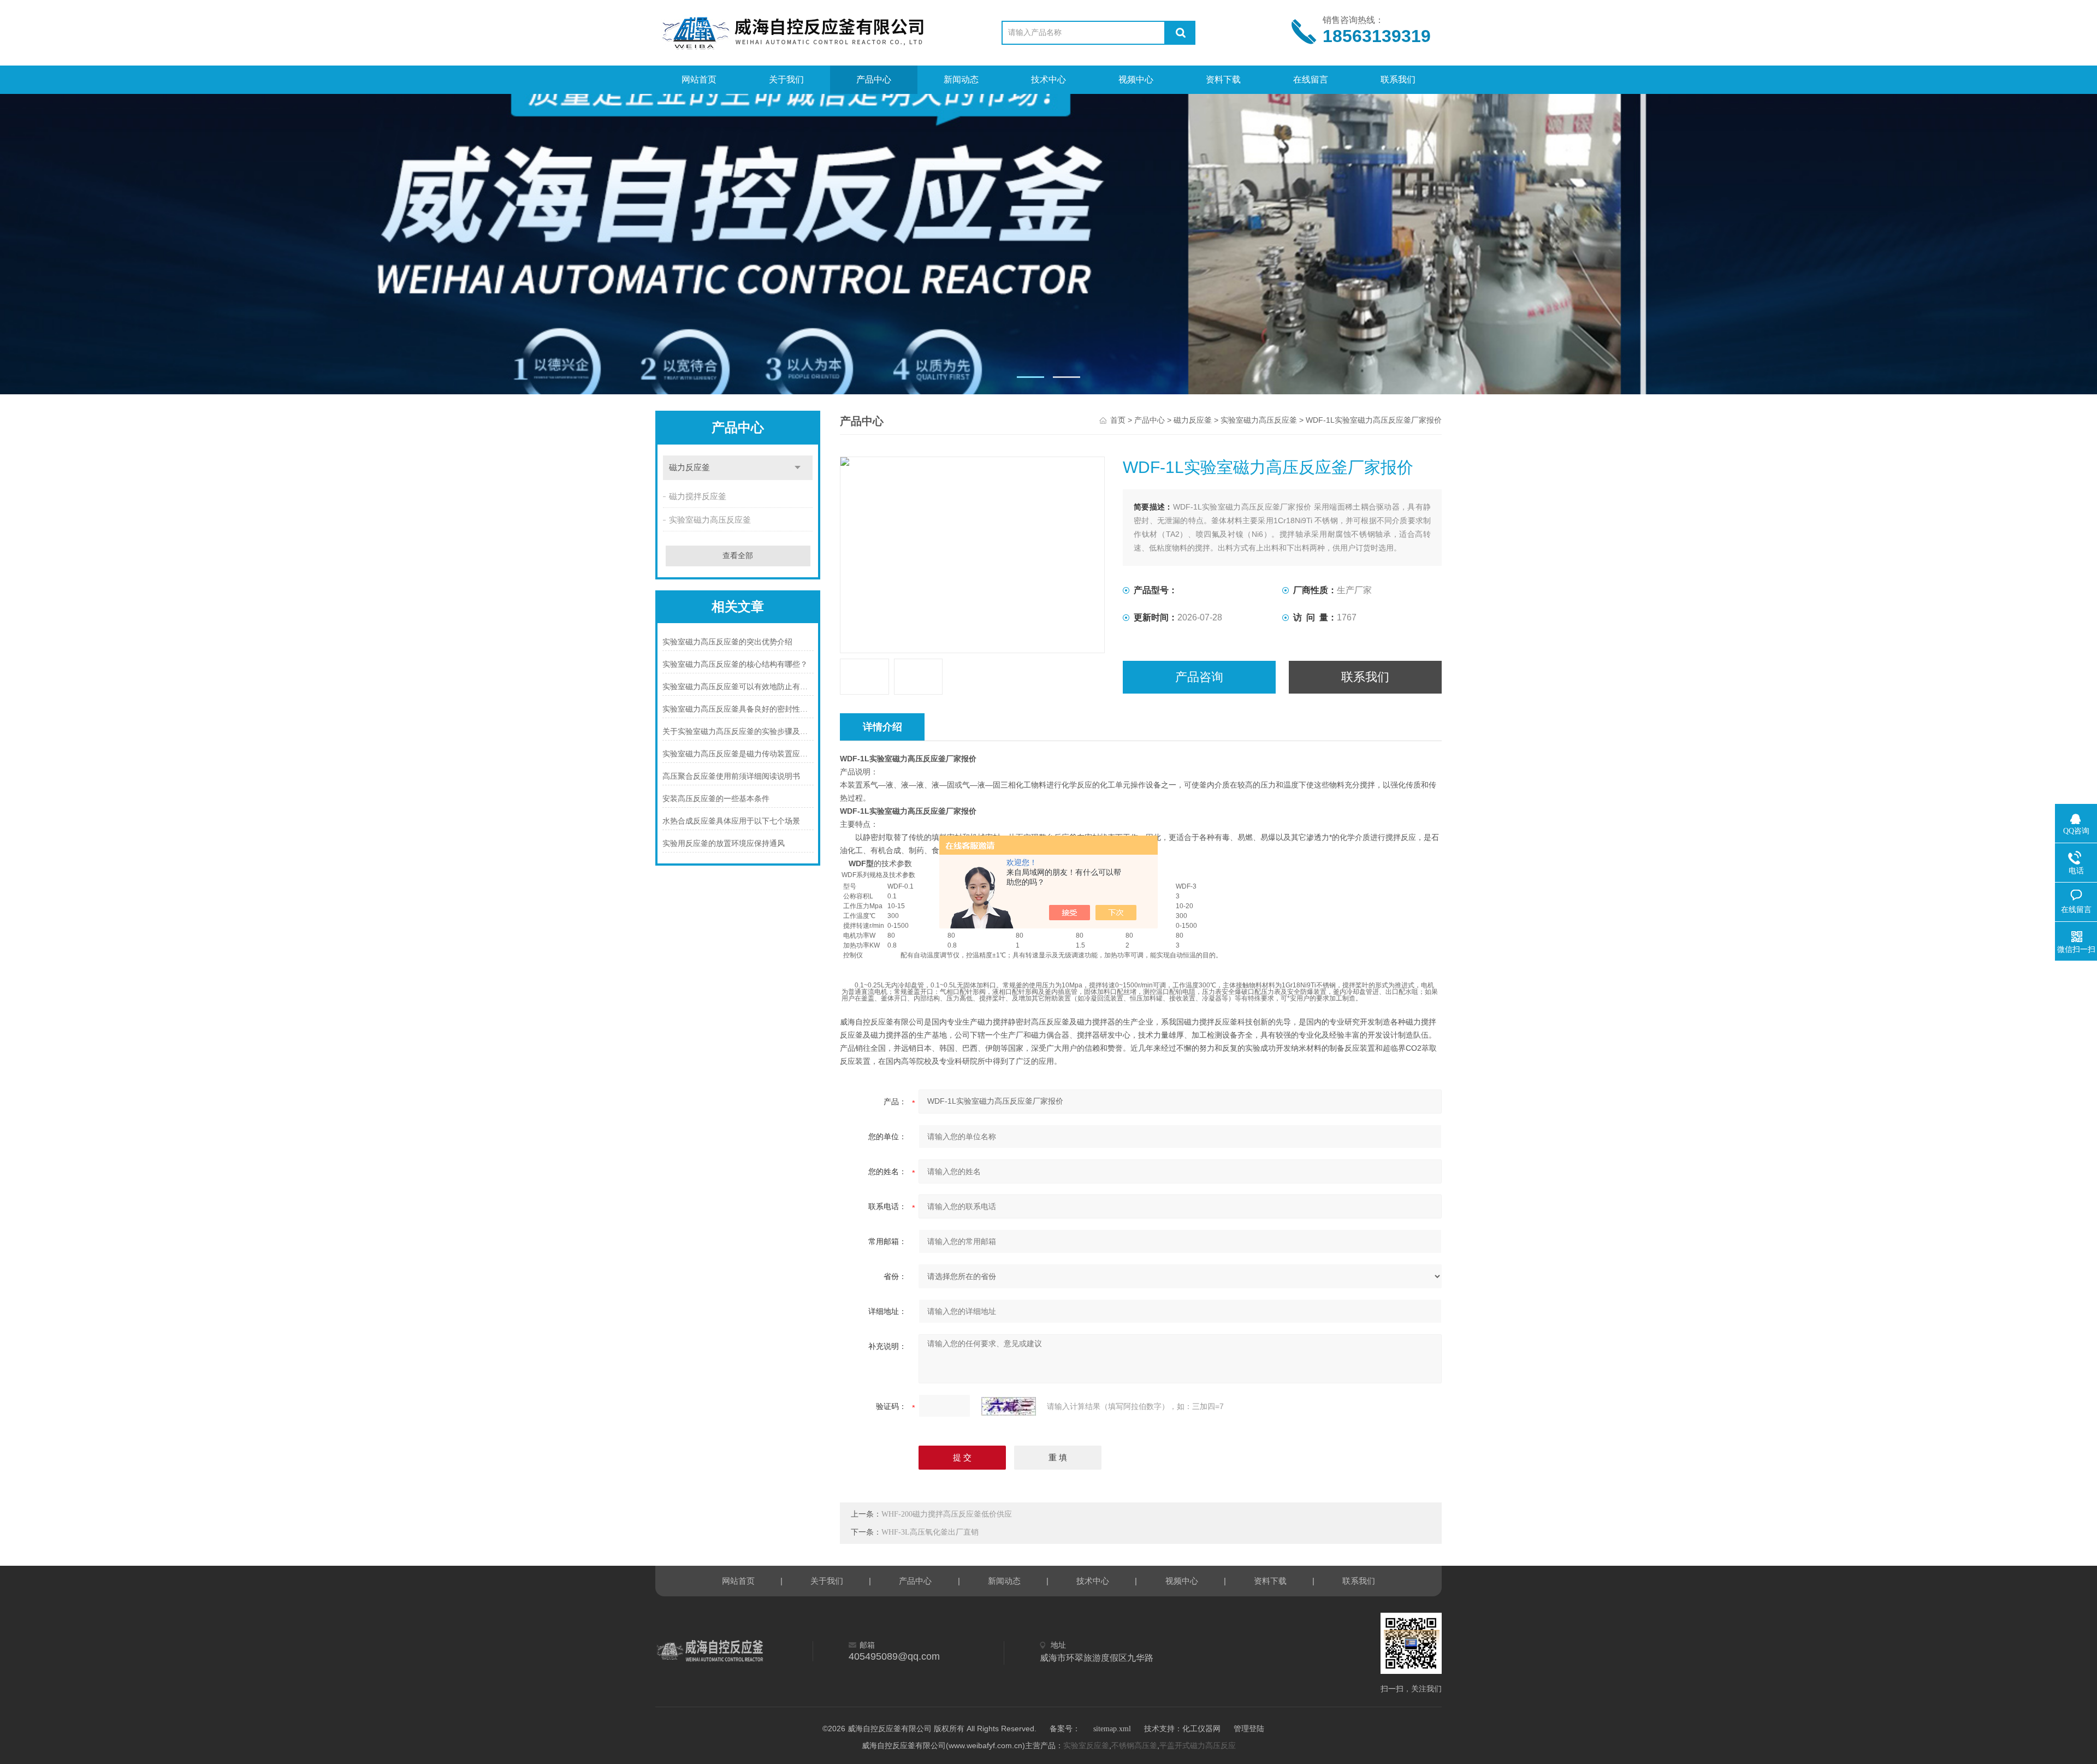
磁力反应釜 (689, 467)
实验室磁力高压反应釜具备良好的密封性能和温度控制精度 (738, 709)
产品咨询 (1199, 677)
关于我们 (786, 79)
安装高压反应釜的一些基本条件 (716, 799)
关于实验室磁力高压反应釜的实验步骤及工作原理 (738, 732)
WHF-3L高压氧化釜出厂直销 (930, 1532)
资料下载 (1223, 79)
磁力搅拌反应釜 (698, 496)
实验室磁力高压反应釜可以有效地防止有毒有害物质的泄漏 (738, 687)
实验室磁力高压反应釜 (710, 520)
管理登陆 (1249, 1729)
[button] (1030, 377)
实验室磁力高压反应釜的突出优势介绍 (727, 642)
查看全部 (738, 556)
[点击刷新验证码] (1009, 1406)
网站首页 (699, 79)
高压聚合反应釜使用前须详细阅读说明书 (731, 776)
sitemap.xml (1112, 1729)
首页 (1118, 420)
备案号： (1065, 1729)
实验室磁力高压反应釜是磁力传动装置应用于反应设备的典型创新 (738, 754)
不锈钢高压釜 (1134, 1746)
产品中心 (874, 79)
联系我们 (1398, 79)
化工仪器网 (1201, 1729)
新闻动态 (961, 79)
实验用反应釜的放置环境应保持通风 (724, 843)
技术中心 (1048, 79)
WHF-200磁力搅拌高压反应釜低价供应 (947, 1514)
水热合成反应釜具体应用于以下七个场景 (731, 821)
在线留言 (1311, 79)
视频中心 (1136, 79)
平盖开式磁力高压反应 (1198, 1746)
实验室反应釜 (1086, 1746)
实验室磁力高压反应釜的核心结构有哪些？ (735, 664)
